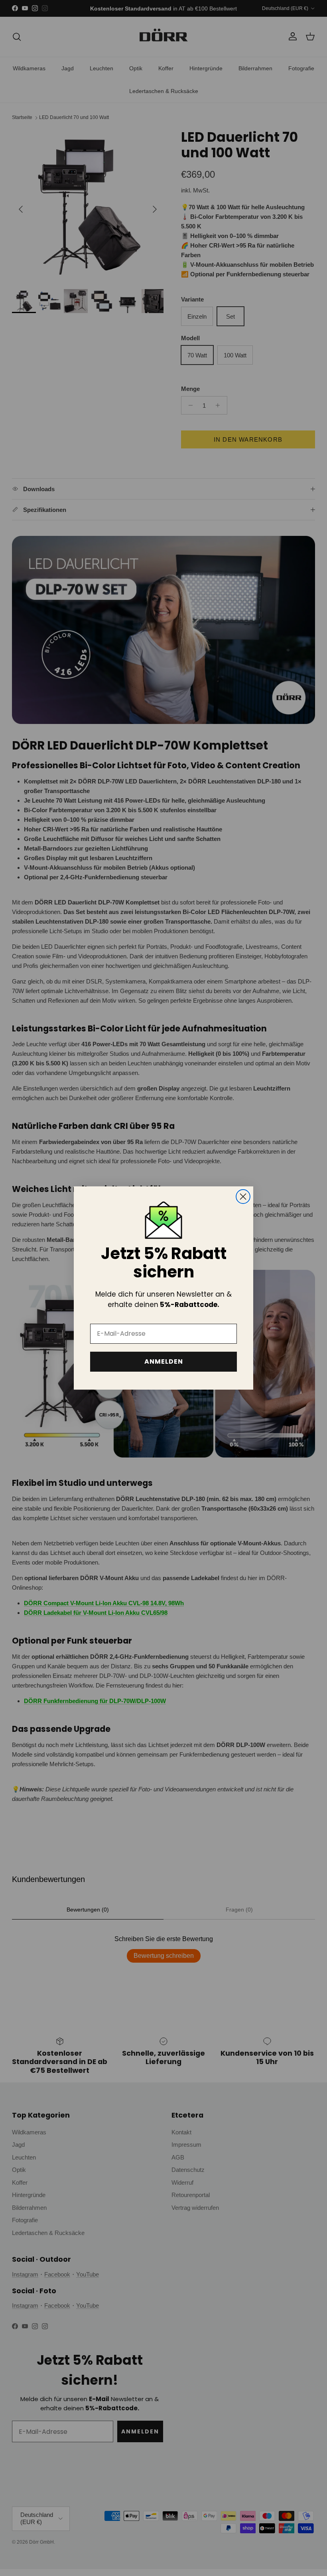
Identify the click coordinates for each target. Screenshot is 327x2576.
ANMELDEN (164, 1361)
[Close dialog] (243, 1197)
